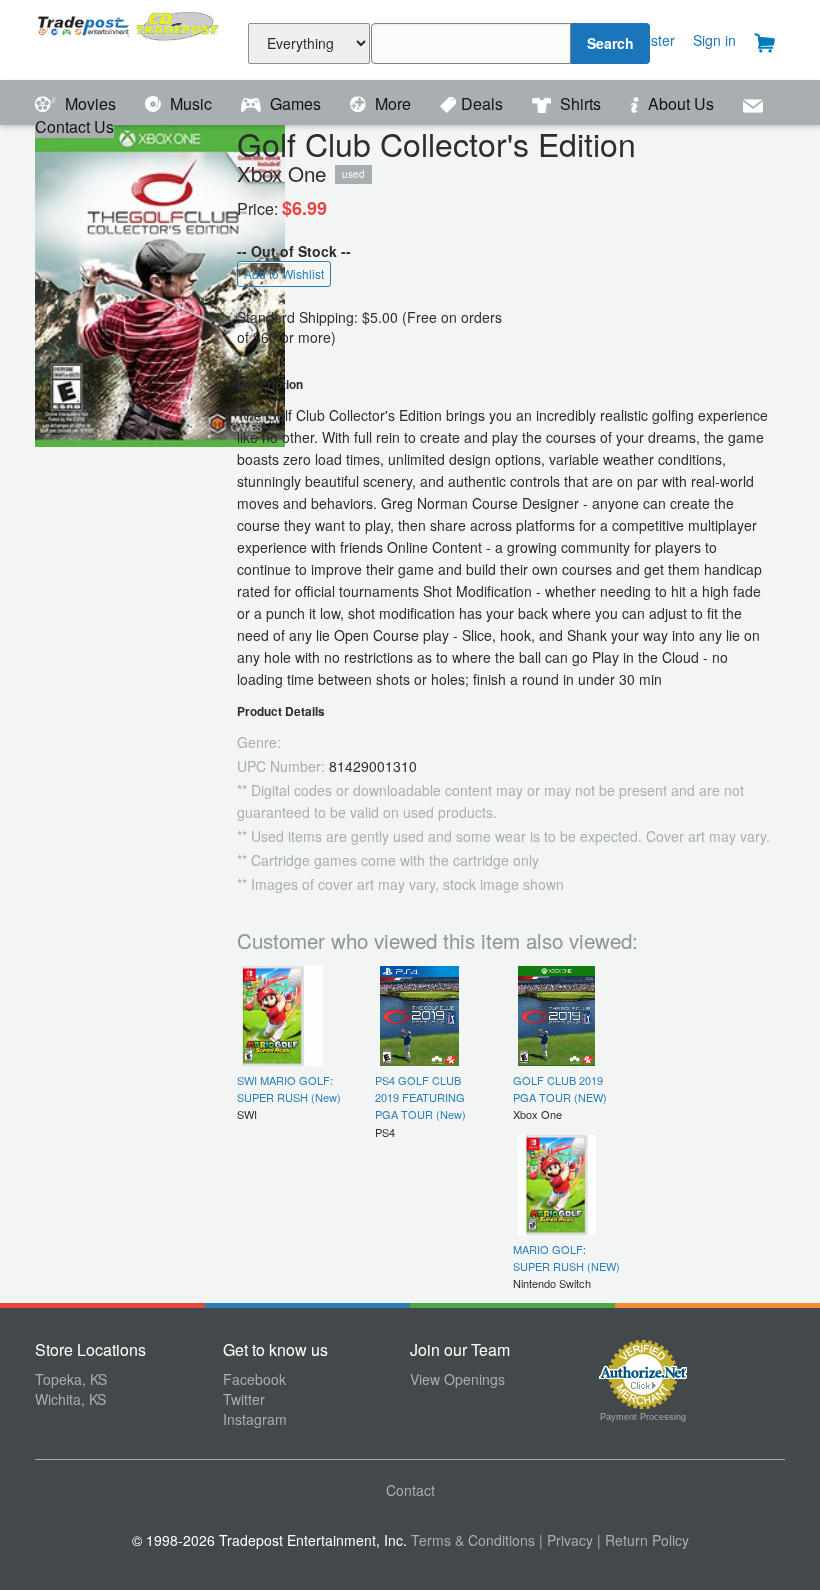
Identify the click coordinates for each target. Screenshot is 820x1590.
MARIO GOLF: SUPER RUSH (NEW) (566, 1257)
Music (191, 103)
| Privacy (566, 1540)
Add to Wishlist (284, 273)
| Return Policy (643, 1540)
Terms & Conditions (473, 1540)
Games (295, 103)
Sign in (714, 40)
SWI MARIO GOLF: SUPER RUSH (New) (289, 1088)
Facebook (254, 1379)
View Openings (457, 1379)
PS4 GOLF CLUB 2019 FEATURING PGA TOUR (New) (420, 1097)
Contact (410, 1490)
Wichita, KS (70, 1399)
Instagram (255, 1419)
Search (610, 43)
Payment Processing (643, 1417)
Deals (484, 103)
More (393, 103)
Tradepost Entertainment (129, 37)
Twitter (244, 1399)
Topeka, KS (71, 1379)
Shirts (580, 103)
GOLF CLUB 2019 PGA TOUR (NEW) (560, 1088)
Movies (90, 103)
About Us (681, 103)
